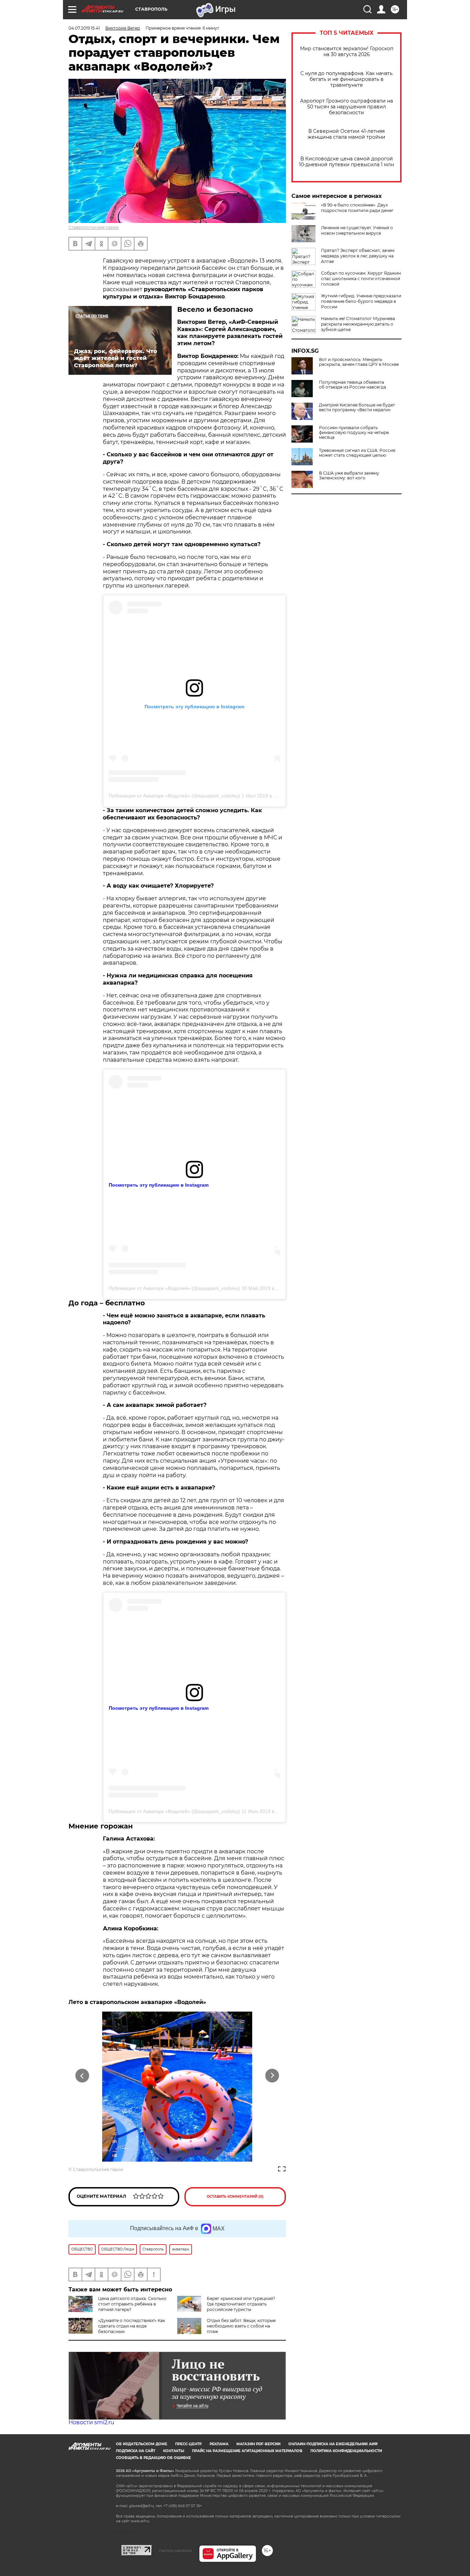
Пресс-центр (188, 2444)
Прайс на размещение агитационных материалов (247, 2451)
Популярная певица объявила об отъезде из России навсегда (352, 385)
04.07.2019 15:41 (84, 28)
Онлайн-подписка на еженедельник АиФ (333, 2444)
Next (272, 2076)
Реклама (219, 2444)
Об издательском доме (142, 2444)
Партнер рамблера (175, 2551)
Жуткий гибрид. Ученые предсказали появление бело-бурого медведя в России (361, 301)
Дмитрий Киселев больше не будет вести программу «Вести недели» (357, 407)
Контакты (174, 2451)
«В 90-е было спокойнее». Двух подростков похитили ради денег (357, 208)
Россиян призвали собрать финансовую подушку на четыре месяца (354, 433)
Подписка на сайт (136, 2451)
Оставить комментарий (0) (235, 2197)
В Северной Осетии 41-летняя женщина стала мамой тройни (346, 134)
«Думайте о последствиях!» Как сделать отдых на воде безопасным (132, 2326)
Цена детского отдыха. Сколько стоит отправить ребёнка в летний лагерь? (132, 2304)
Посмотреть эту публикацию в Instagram (159, 1185)
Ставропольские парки (94, 227)
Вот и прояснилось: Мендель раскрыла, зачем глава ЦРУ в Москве (359, 362)
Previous (82, 2076)
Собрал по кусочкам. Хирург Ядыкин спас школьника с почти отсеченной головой (361, 279)
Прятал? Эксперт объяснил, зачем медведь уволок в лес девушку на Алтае (358, 256)
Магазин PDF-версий (258, 2444)
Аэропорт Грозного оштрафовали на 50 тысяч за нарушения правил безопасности (346, 107)
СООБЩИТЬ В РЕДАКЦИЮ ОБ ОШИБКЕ (153, 2458)
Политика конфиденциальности (346, 2451)
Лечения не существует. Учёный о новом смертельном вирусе (357, 230)
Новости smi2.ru (91, 2422)
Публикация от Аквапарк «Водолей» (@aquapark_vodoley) (174, 796)
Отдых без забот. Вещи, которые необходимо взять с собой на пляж (241, 2326)
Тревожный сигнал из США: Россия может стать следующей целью (357, 453)
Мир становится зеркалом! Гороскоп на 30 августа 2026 (347, 52)
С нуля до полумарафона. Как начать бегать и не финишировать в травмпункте (346, 79)
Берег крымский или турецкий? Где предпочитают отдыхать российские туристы (241, 2304)
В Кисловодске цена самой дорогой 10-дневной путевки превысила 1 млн (346, 162)
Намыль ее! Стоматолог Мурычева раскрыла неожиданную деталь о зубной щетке (358, 324)
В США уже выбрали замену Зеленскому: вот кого (349, 476)
